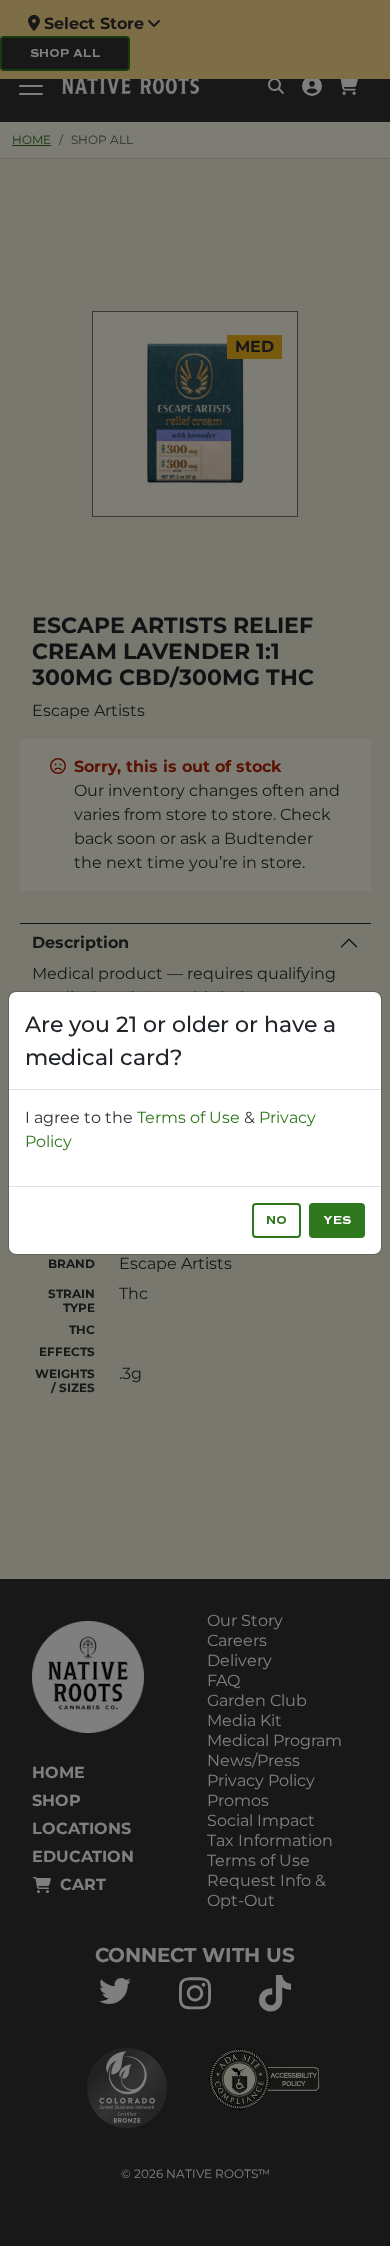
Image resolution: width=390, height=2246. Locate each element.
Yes (337, 1220)
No (276, 1220)
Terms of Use (188, 1117)
